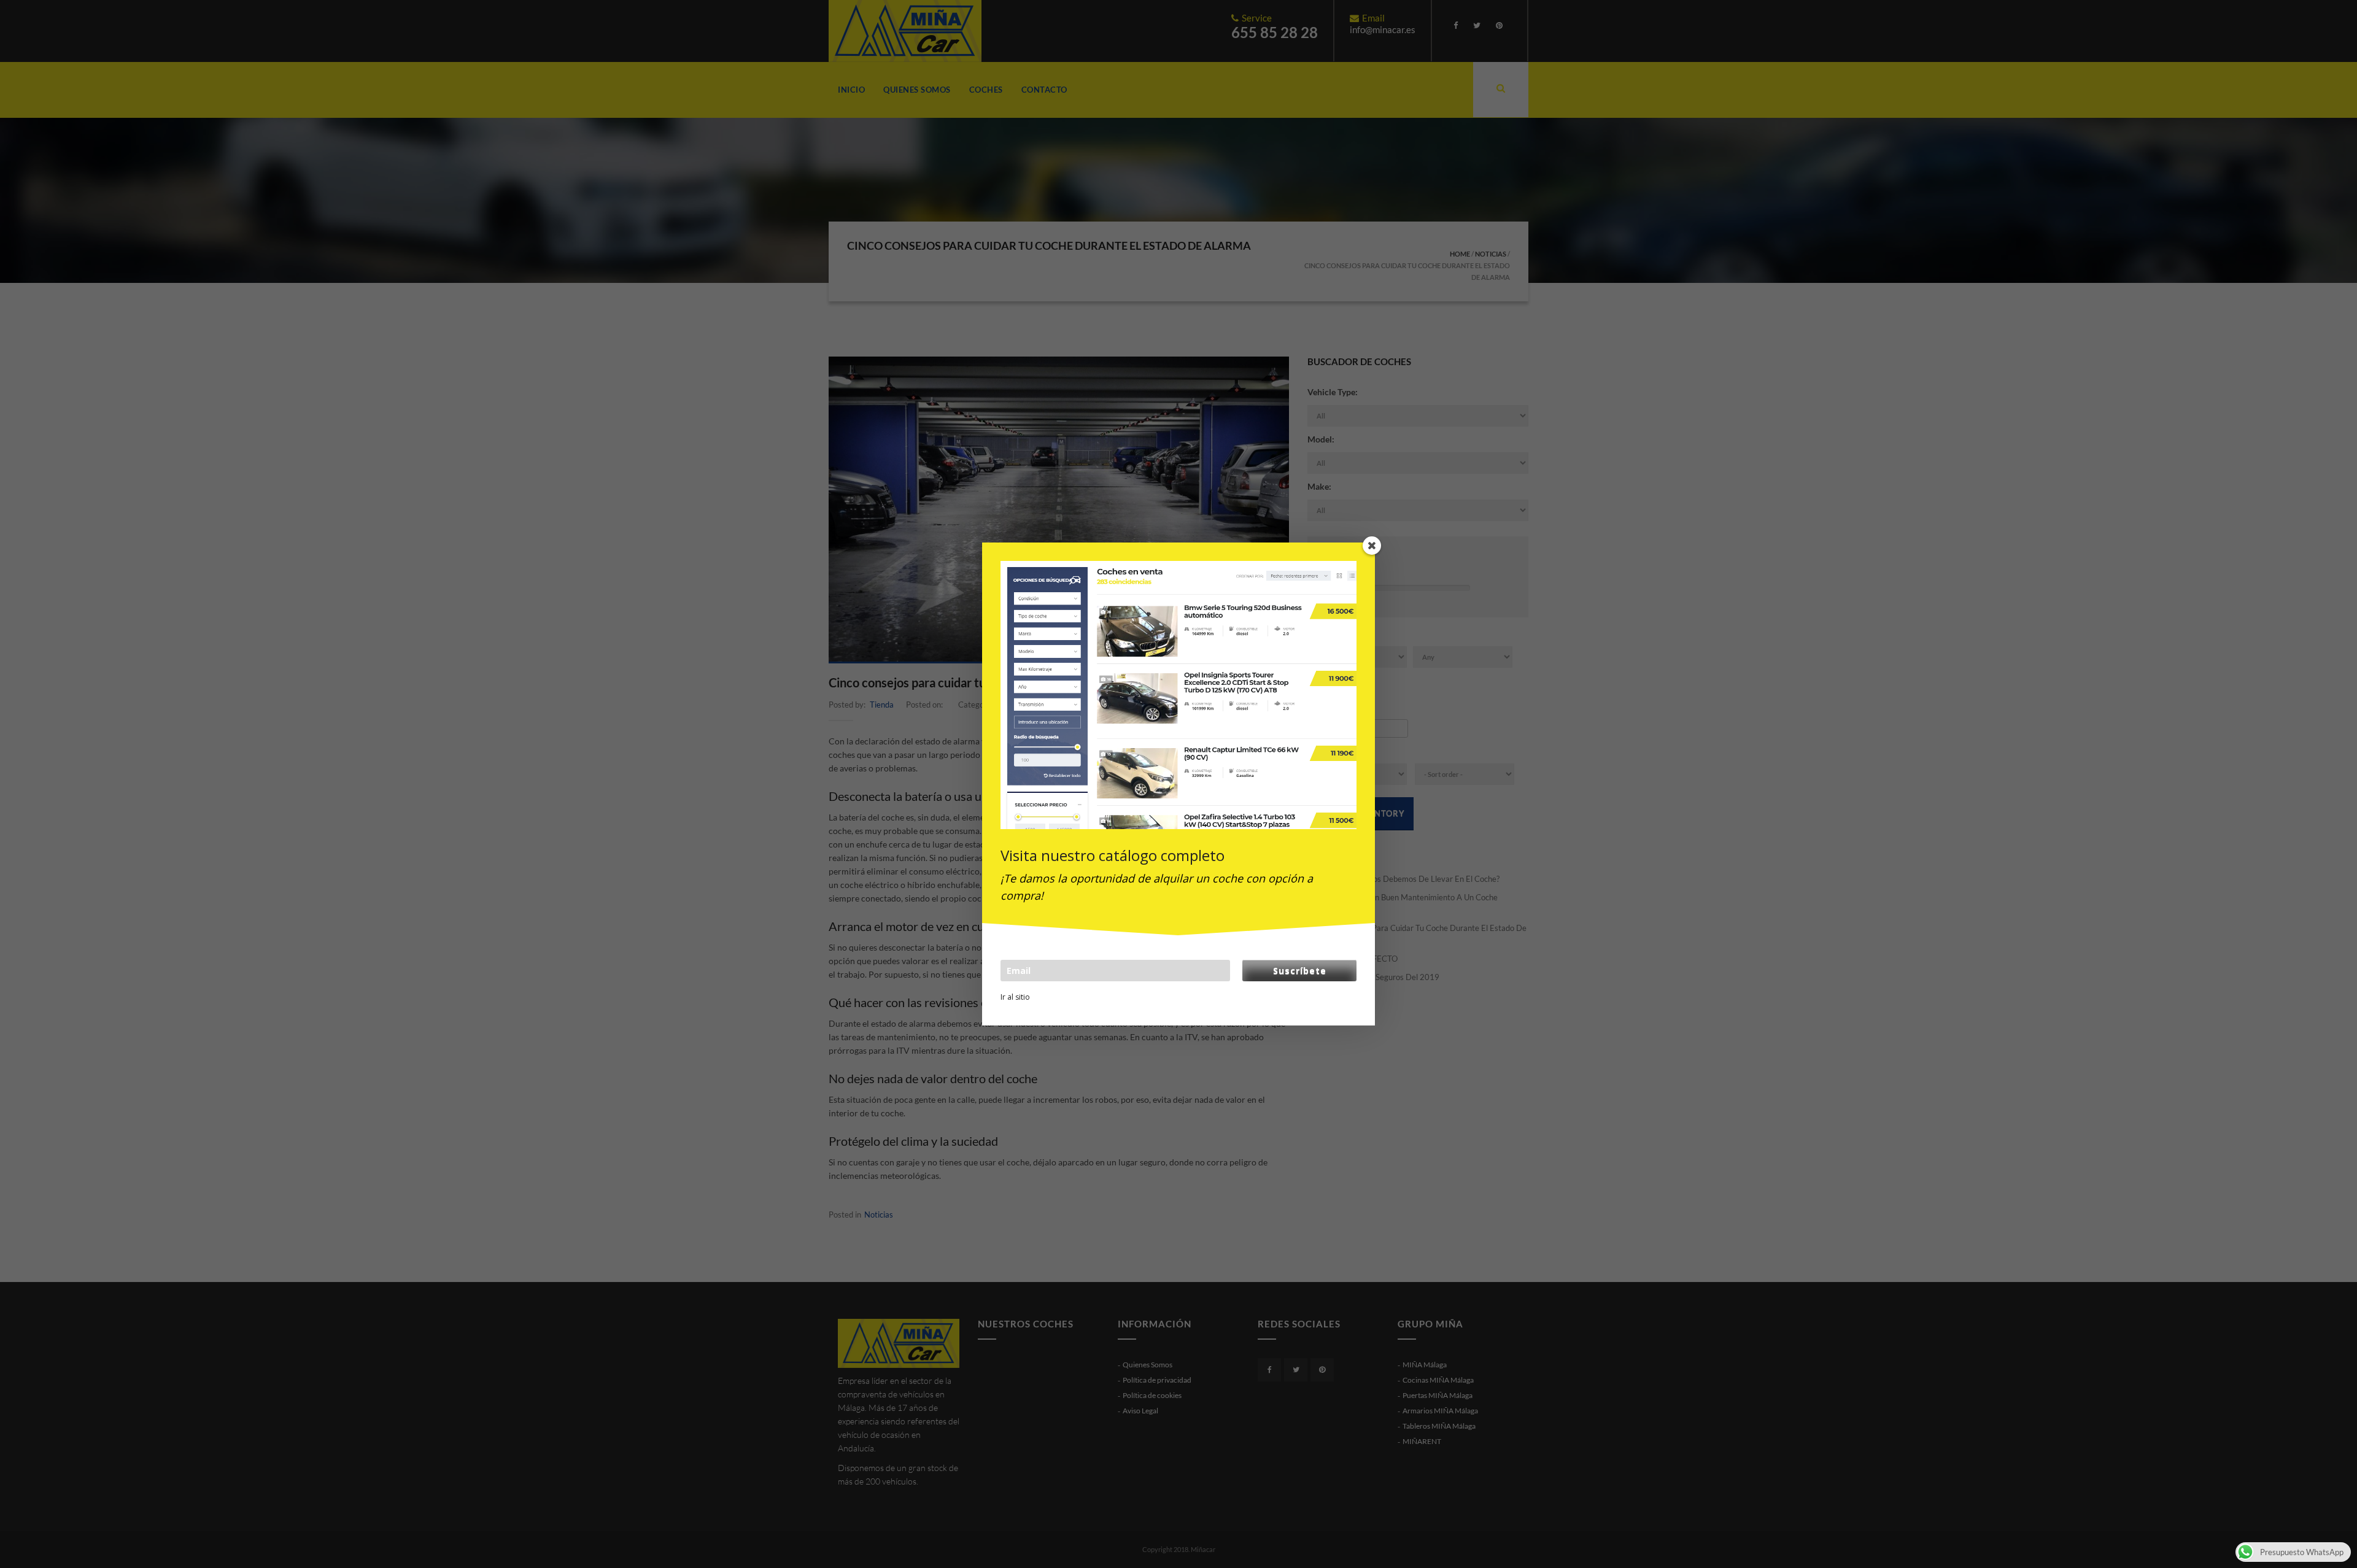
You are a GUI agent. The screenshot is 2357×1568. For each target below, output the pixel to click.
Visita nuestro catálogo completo (1113, 855)
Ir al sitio (1015, 997)
